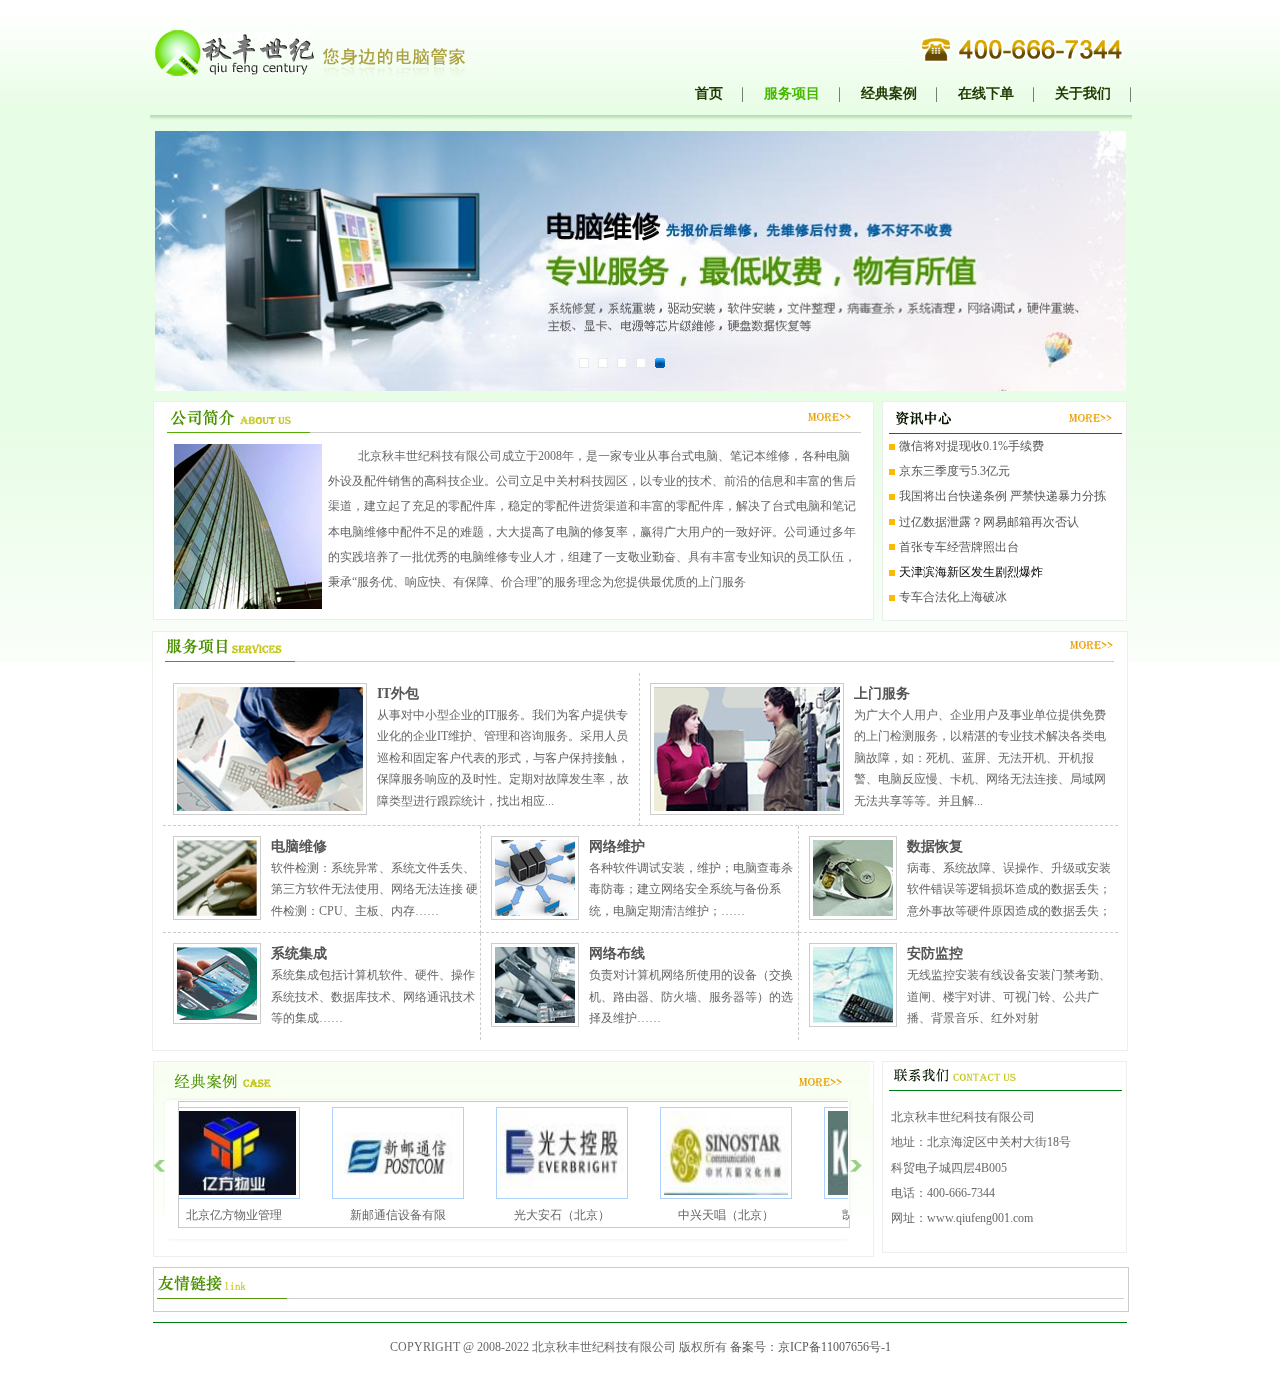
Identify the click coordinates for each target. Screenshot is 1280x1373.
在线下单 (986, 93)
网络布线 (617, 953)
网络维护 (617, 846)
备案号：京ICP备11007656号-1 (810, 1347)
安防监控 (935, 953)
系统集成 (299, 953)
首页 (709, 93)
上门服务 (882, 693)
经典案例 (889, 93)
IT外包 (398, 693)
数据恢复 (935, 846)
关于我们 (1083, 93)
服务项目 (792, 93)
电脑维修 (299, 846)
